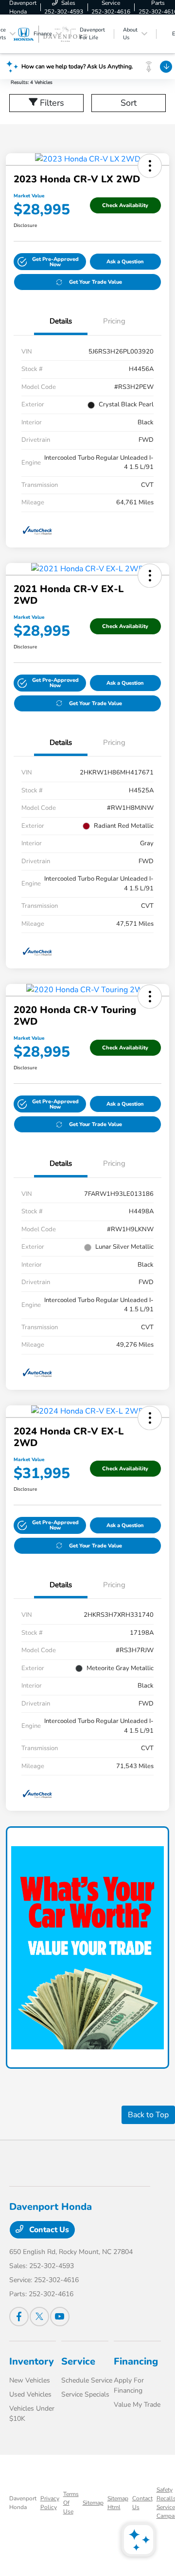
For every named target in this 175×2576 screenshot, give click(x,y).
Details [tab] (61, 321)
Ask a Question (125, 262)
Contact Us (48, 2230)
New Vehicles (30, 2380)
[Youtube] (60, 2317)
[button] (150, 166)
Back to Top (148, 2115)
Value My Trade (137, 2405)
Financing (136, 2361)
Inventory (32, 2361)
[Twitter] (39, 2317)
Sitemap (93, 2503)
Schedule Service (87, 2380)
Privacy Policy (50, 2503)
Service (78, 2361)
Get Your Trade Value (96, 282)
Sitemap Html (118, 2503)
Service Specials (85, 2394)
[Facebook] (19, 2317)
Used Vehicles (30, 2394)
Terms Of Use (71, 2503)
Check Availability (125, 205)
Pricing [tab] (114, 321)
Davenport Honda (23, 2503)
